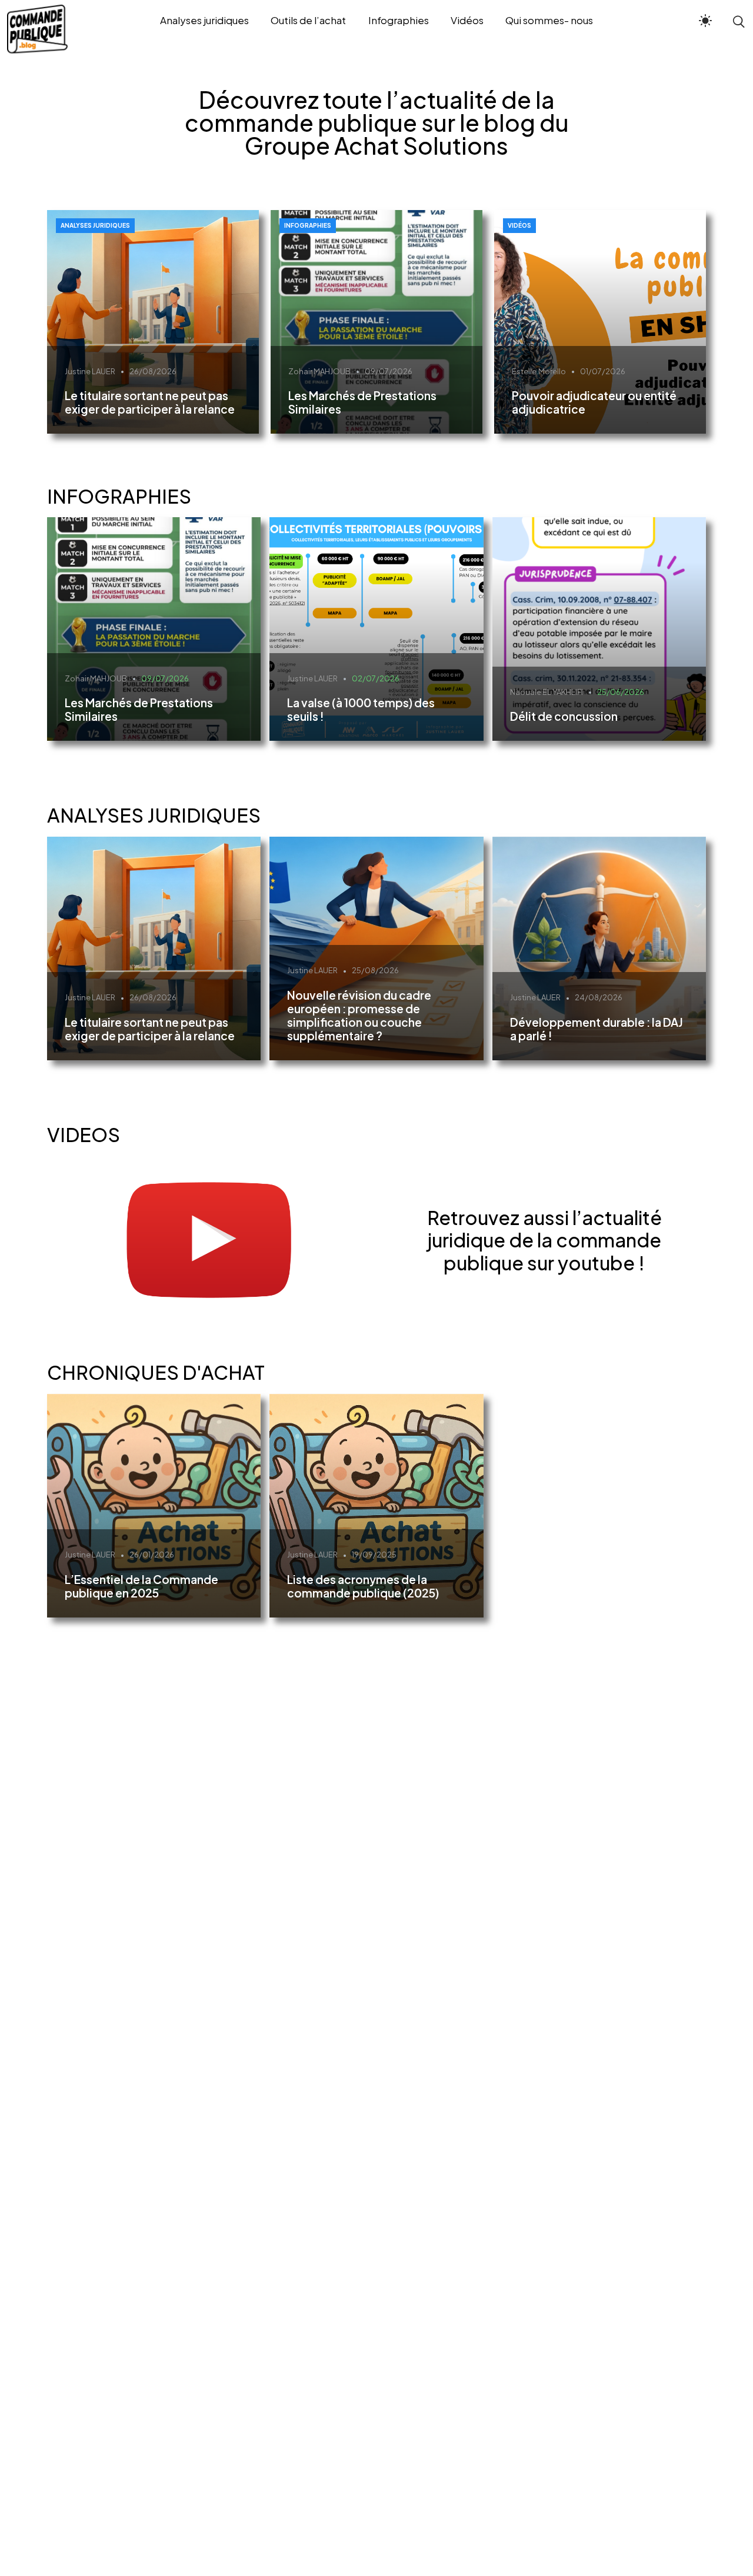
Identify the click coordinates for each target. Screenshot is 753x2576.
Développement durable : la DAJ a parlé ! (597, 1029)
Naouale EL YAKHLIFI (547, 692)
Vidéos (519, 225)
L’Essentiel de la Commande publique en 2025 (141, 1586)
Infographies (308, 225)
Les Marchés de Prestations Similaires (362, 402)
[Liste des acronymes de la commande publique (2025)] (376, 1506)
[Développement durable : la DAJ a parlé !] (599, 948)
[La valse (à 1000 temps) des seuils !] (376, 629)
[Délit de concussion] (599, 629)
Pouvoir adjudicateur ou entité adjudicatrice (594, 402)
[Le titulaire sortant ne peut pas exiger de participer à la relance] (153, 322)
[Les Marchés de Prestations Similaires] (376, 322)
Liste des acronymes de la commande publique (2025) (363, 1586)
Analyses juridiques (95, 225)
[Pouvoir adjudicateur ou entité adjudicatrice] (600, 322)
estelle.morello (539, 371)
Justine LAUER (90, 371)
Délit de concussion (564, 716)
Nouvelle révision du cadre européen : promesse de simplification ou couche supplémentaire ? (359, 1015)
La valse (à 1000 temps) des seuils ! (361, 709)
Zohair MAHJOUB (319, 371)
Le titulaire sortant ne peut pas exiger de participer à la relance (150, 402)
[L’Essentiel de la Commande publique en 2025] (154, 1506)
